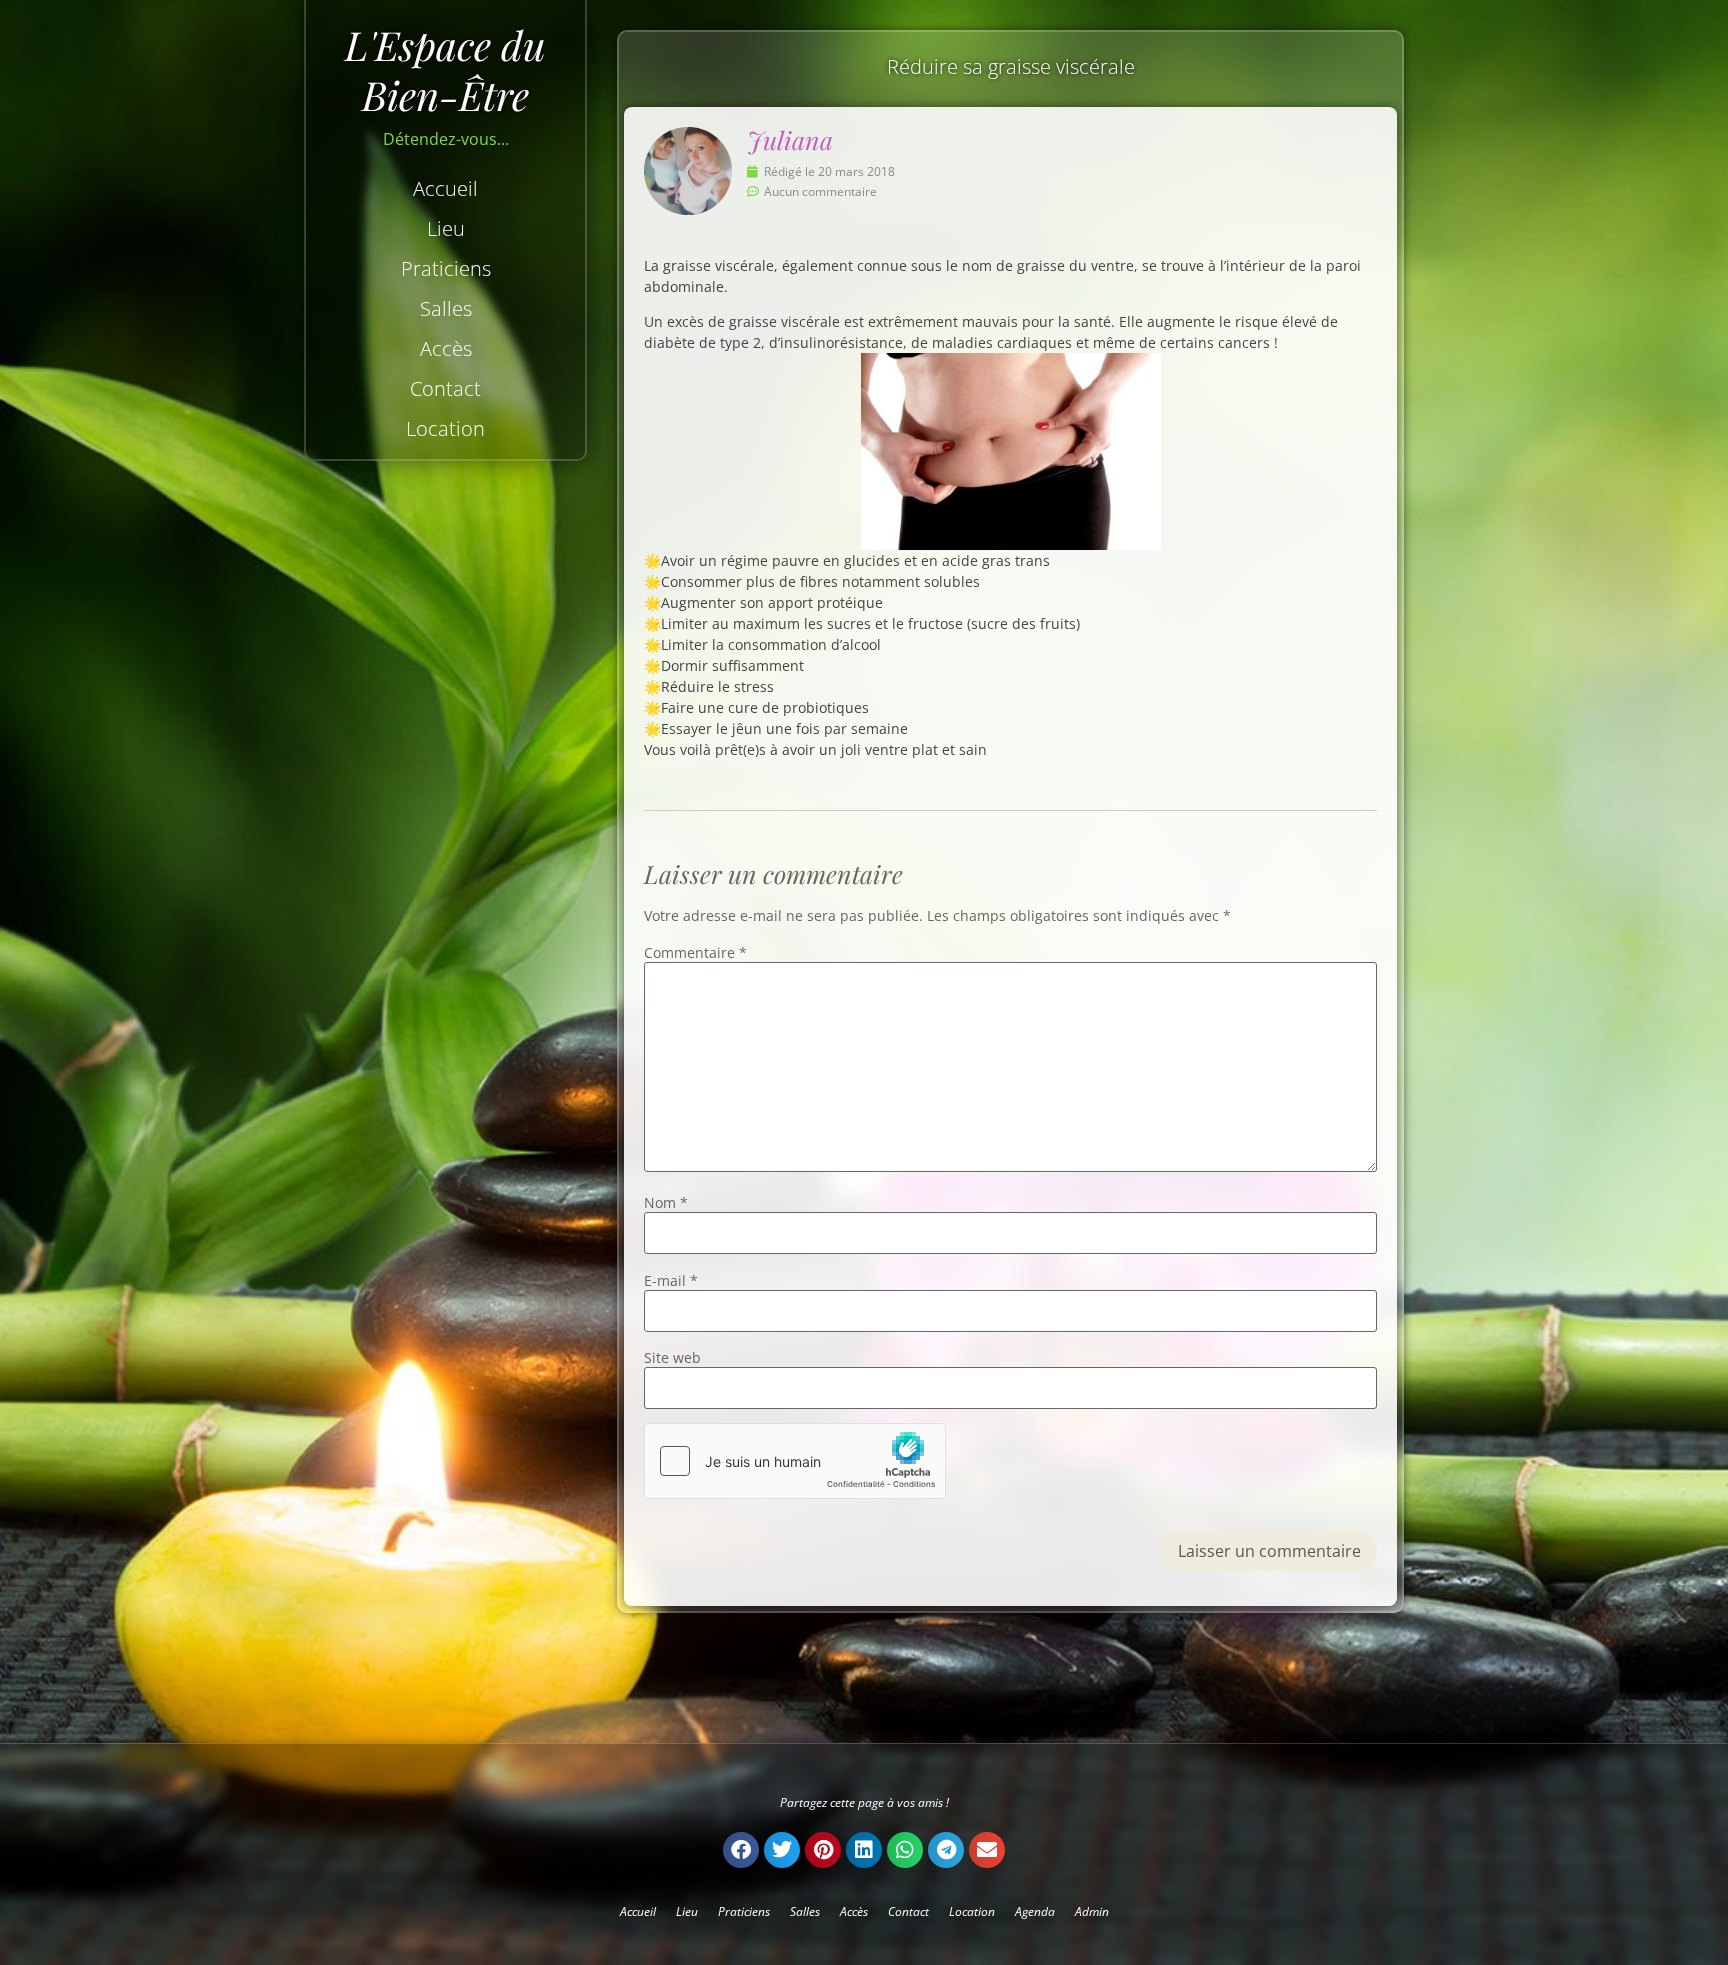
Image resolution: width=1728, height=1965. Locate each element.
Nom (666, 1203)
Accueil (445, 188)
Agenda (1035, 1911)
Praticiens (446, 268)
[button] (741, 1850)
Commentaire (695, 953)
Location (445, 428)
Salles (446, 308)
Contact (445, 388)
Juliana (790, 139)
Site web (672, 1358)
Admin (1092, 1911)
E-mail (671, 1281)
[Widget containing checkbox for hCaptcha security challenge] (795, 1461)
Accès (446, 348)
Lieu (446, 228)
